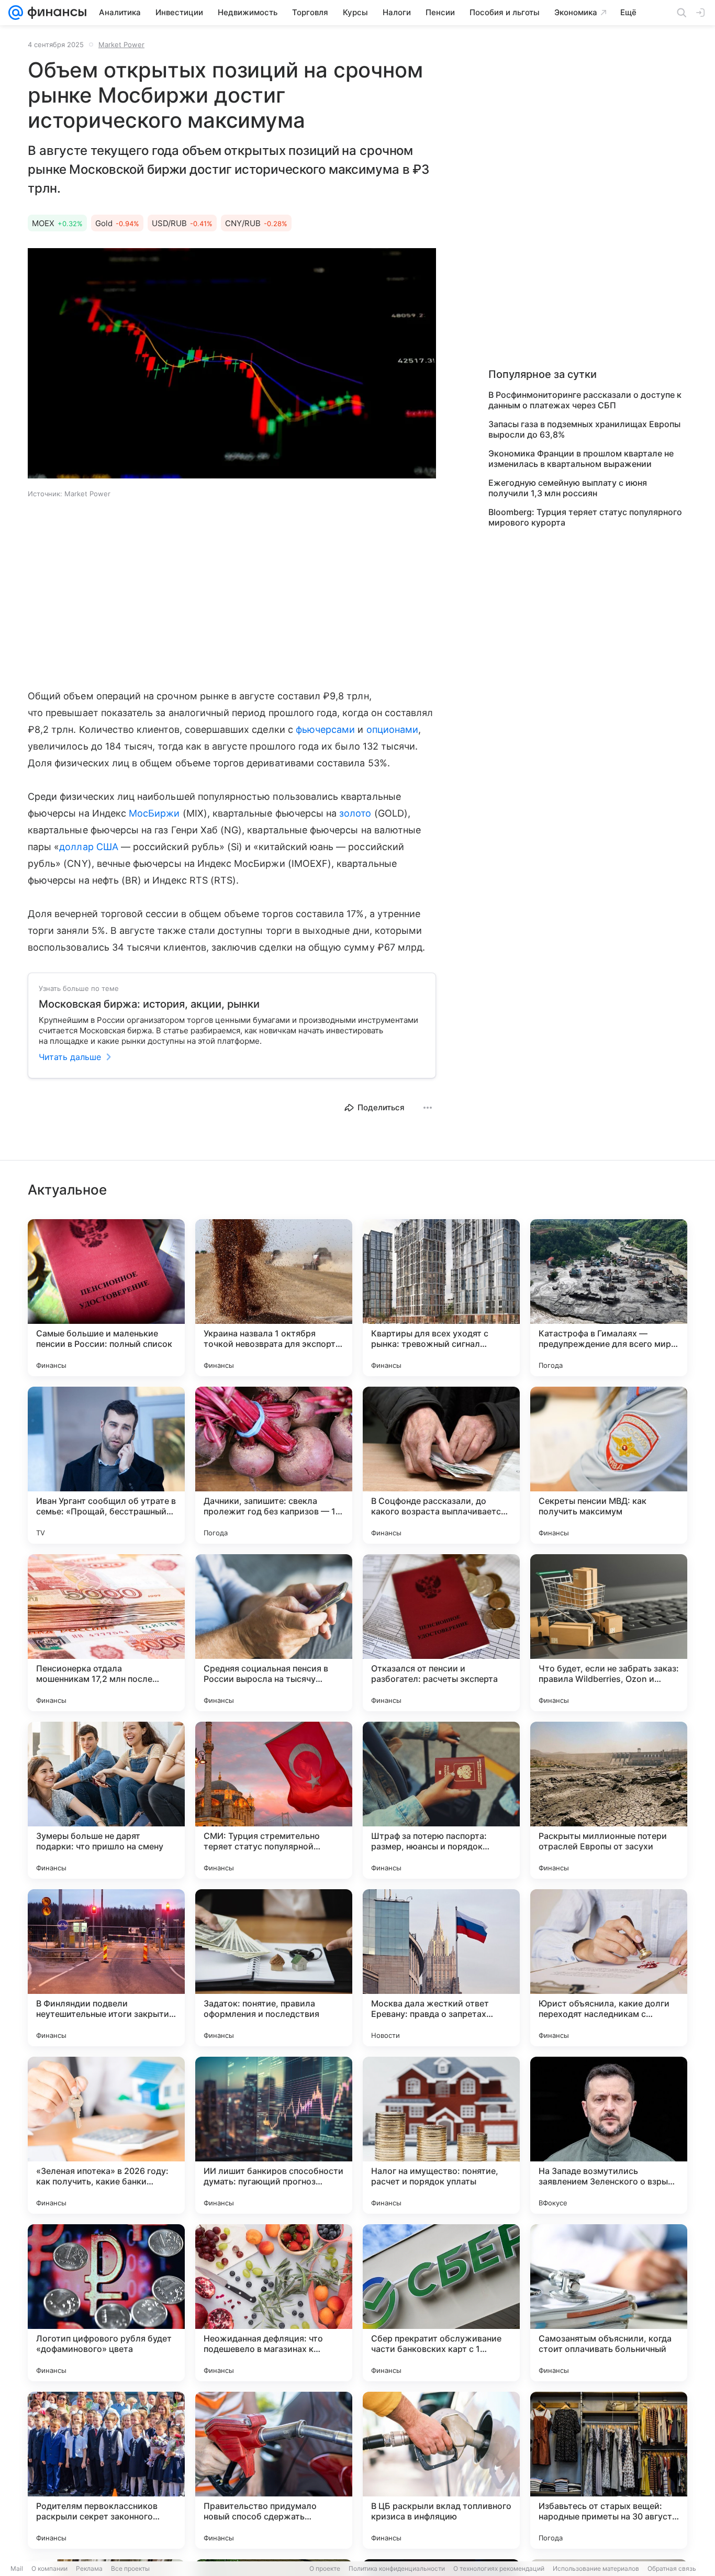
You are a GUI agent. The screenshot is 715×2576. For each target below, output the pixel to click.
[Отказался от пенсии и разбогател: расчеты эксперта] (441, 1633)
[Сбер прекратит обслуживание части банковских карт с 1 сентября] (441, 2303)
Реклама (89, 2568)
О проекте (325, 2568)
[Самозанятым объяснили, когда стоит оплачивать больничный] (609, 2303)
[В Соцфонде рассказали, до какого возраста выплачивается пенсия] (441, 1465)
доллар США (89, 847)
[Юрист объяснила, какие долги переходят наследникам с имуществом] (609, 1968)
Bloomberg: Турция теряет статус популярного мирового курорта (585, 517)
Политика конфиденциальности (397, 2568)
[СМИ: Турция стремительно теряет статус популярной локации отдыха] (274, 1800)
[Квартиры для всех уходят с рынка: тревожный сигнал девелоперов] (441, 1298)
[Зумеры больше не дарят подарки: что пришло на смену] (106, 1800)
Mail (17, 2568)
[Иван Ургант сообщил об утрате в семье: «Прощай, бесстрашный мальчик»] (106, 1465)
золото (355, 813)
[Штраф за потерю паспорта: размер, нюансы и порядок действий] (441, 1800)
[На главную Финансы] (55, 13)
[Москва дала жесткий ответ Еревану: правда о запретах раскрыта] (441, 1968)
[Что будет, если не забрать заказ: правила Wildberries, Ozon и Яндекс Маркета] (609, 1633)
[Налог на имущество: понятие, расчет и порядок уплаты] (441, 2135)
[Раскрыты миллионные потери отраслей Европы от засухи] (609, 1800)
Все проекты (130, 2568)
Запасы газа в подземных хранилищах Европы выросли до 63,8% (584, 429)
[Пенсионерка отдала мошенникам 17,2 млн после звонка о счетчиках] (106, 1633)
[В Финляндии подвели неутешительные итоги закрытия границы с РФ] (106, 1968)
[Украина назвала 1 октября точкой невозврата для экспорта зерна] (274, 1298)
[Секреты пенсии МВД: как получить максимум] (609, 1465)
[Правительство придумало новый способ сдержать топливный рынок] (274, 2470)
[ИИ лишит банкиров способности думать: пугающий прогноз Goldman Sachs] (274, 2135)
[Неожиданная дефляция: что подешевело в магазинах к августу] (274, 2303)
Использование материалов (596, 2568)
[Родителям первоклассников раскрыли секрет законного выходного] (106, 2470)
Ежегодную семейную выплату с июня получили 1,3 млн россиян (568, 488)
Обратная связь (672, 2568)
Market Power (121, 44)
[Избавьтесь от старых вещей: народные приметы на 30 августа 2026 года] (609, 2470)
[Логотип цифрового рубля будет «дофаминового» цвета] (106, 2303)
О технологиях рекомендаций (499, 2568)
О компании (49, 2568)
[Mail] (16, 13)
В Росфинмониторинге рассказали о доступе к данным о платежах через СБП (585, 400)
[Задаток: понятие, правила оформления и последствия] (274, 1968)
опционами (393, 729)
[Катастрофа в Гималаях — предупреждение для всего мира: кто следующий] (609, 1298)
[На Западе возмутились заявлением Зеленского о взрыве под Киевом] (609, 2135)
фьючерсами (326, 729)
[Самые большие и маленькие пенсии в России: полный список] (106, 1298)
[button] (232, 364)
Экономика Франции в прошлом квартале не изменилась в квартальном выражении (581, 459)
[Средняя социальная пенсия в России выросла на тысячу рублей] (274, 1633)
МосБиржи (154, 813)
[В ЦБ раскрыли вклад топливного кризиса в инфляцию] (441, 2470)
